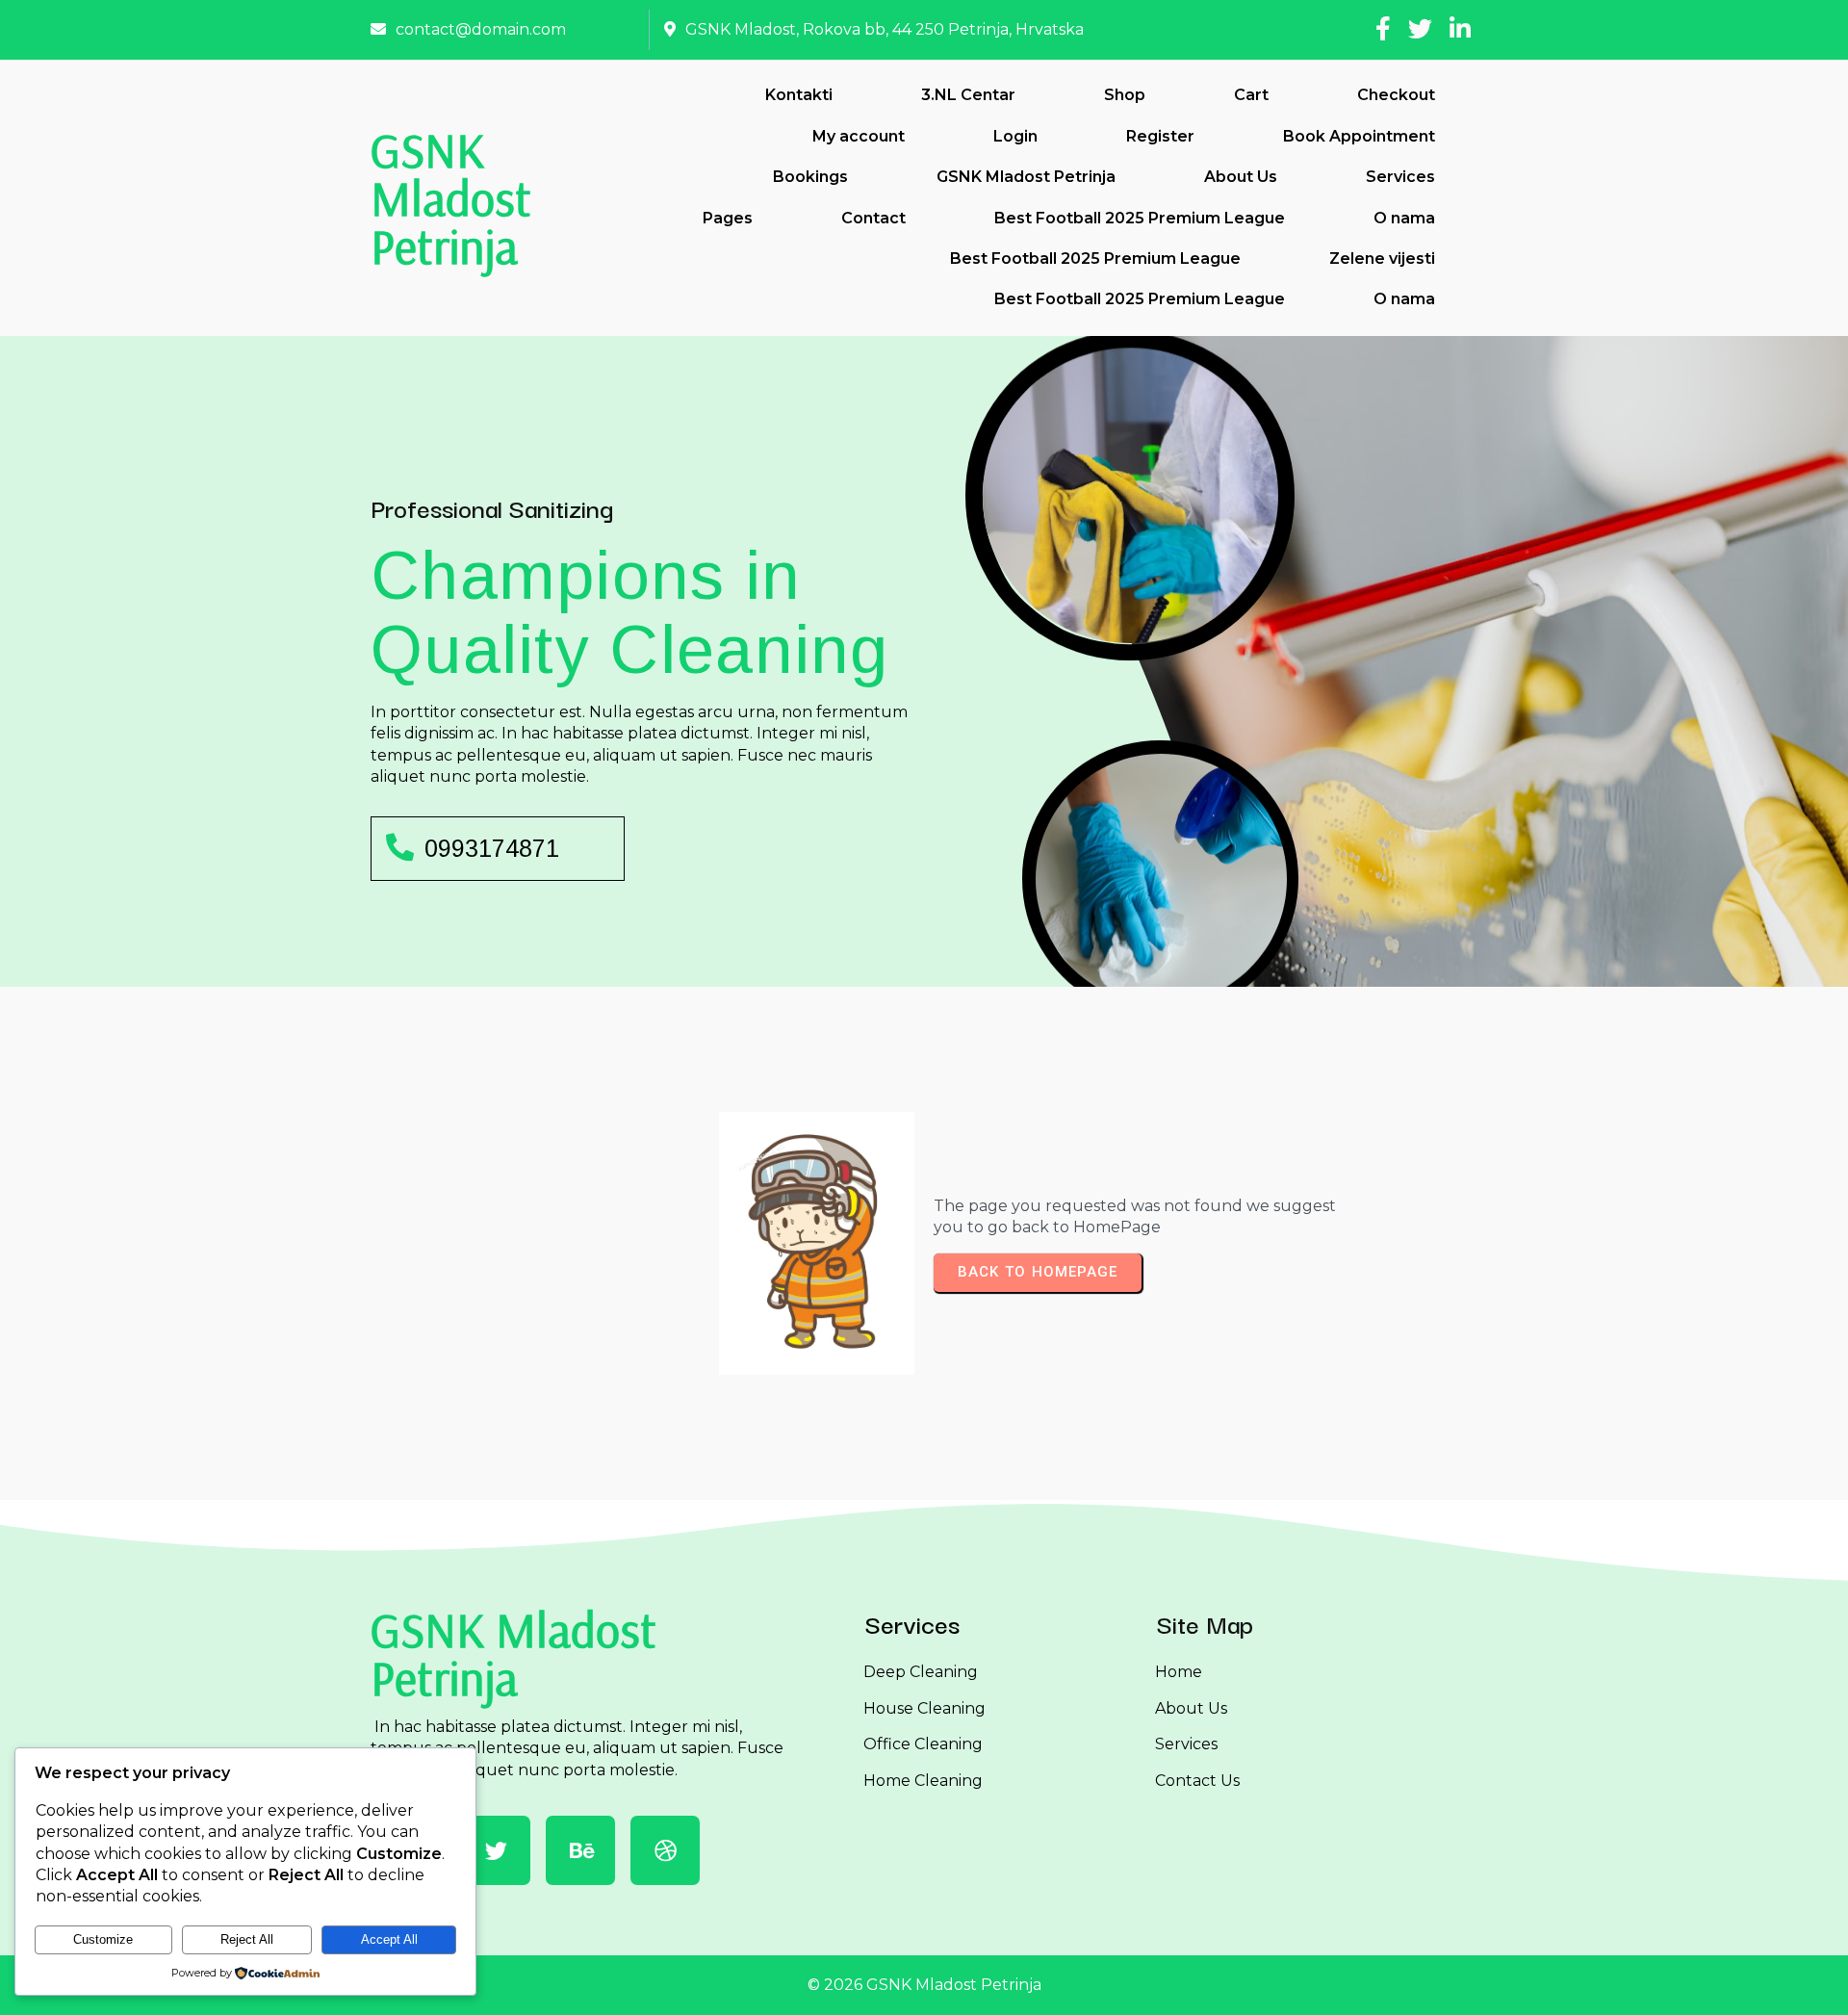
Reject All (247, 1939)
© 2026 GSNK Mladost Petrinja (924, 1985)
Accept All (389, 1939)
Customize (103, 1939)
